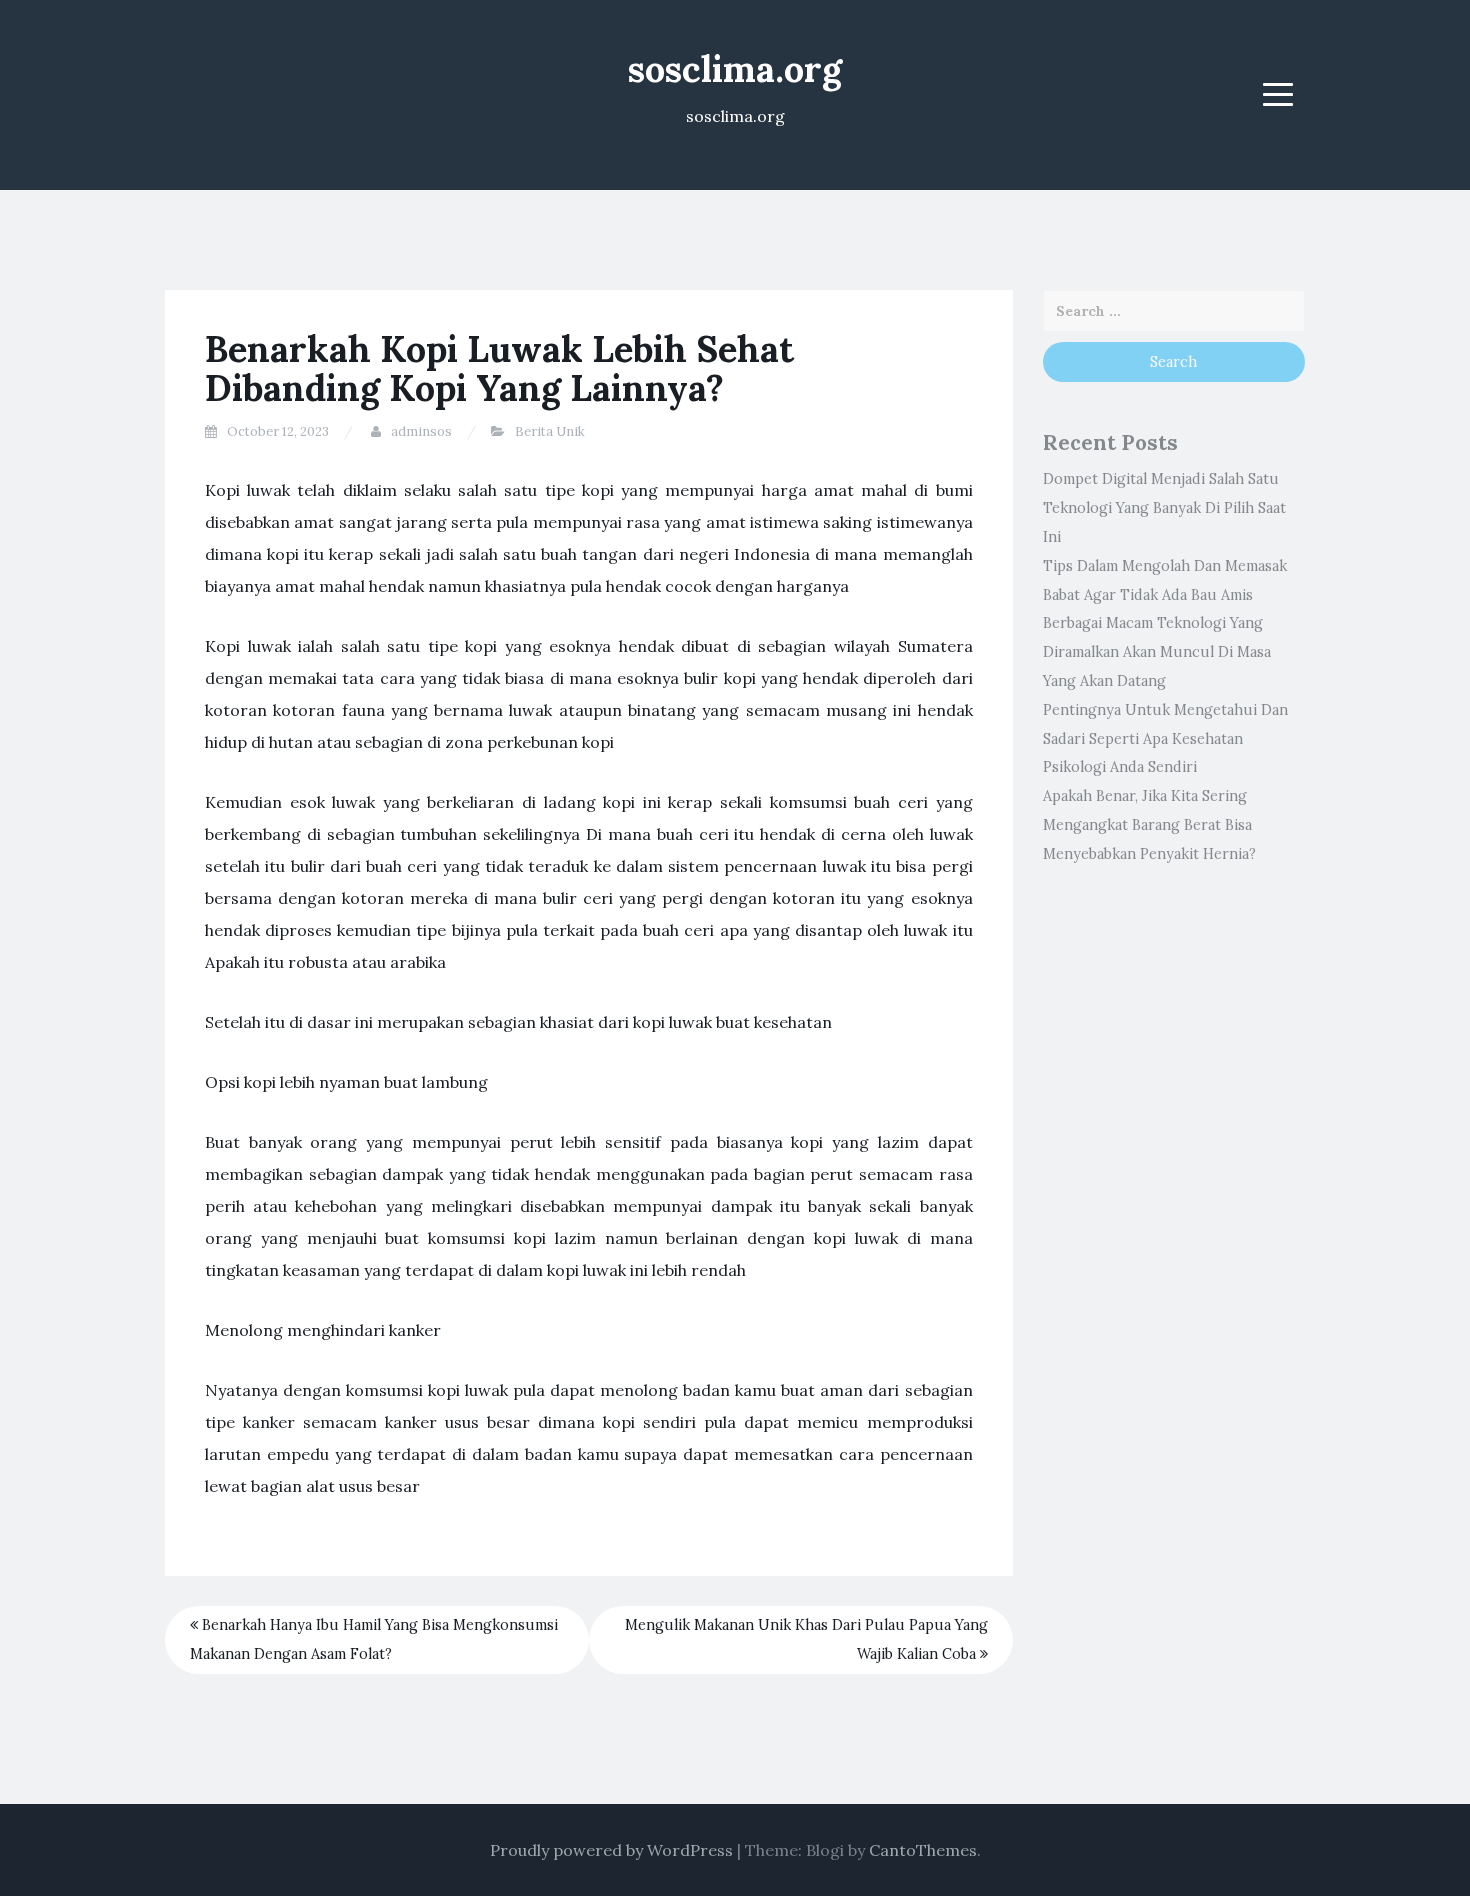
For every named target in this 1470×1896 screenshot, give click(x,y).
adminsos (421, 431)
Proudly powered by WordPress (611, 1850)
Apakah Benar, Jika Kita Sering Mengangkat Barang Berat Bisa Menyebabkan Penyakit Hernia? (1149, 825)
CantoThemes (923, 1850)
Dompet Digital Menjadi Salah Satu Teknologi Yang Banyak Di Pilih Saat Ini (1164, 508)
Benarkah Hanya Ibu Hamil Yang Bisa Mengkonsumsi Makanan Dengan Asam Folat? (374, 1639)
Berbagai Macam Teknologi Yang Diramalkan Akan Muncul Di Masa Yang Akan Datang (1157, 652)
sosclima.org (735, 69)
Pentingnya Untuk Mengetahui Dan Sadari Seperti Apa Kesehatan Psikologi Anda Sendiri (1165, 739)
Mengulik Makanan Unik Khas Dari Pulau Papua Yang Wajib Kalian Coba (806, 1639)
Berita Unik (550, 431)
